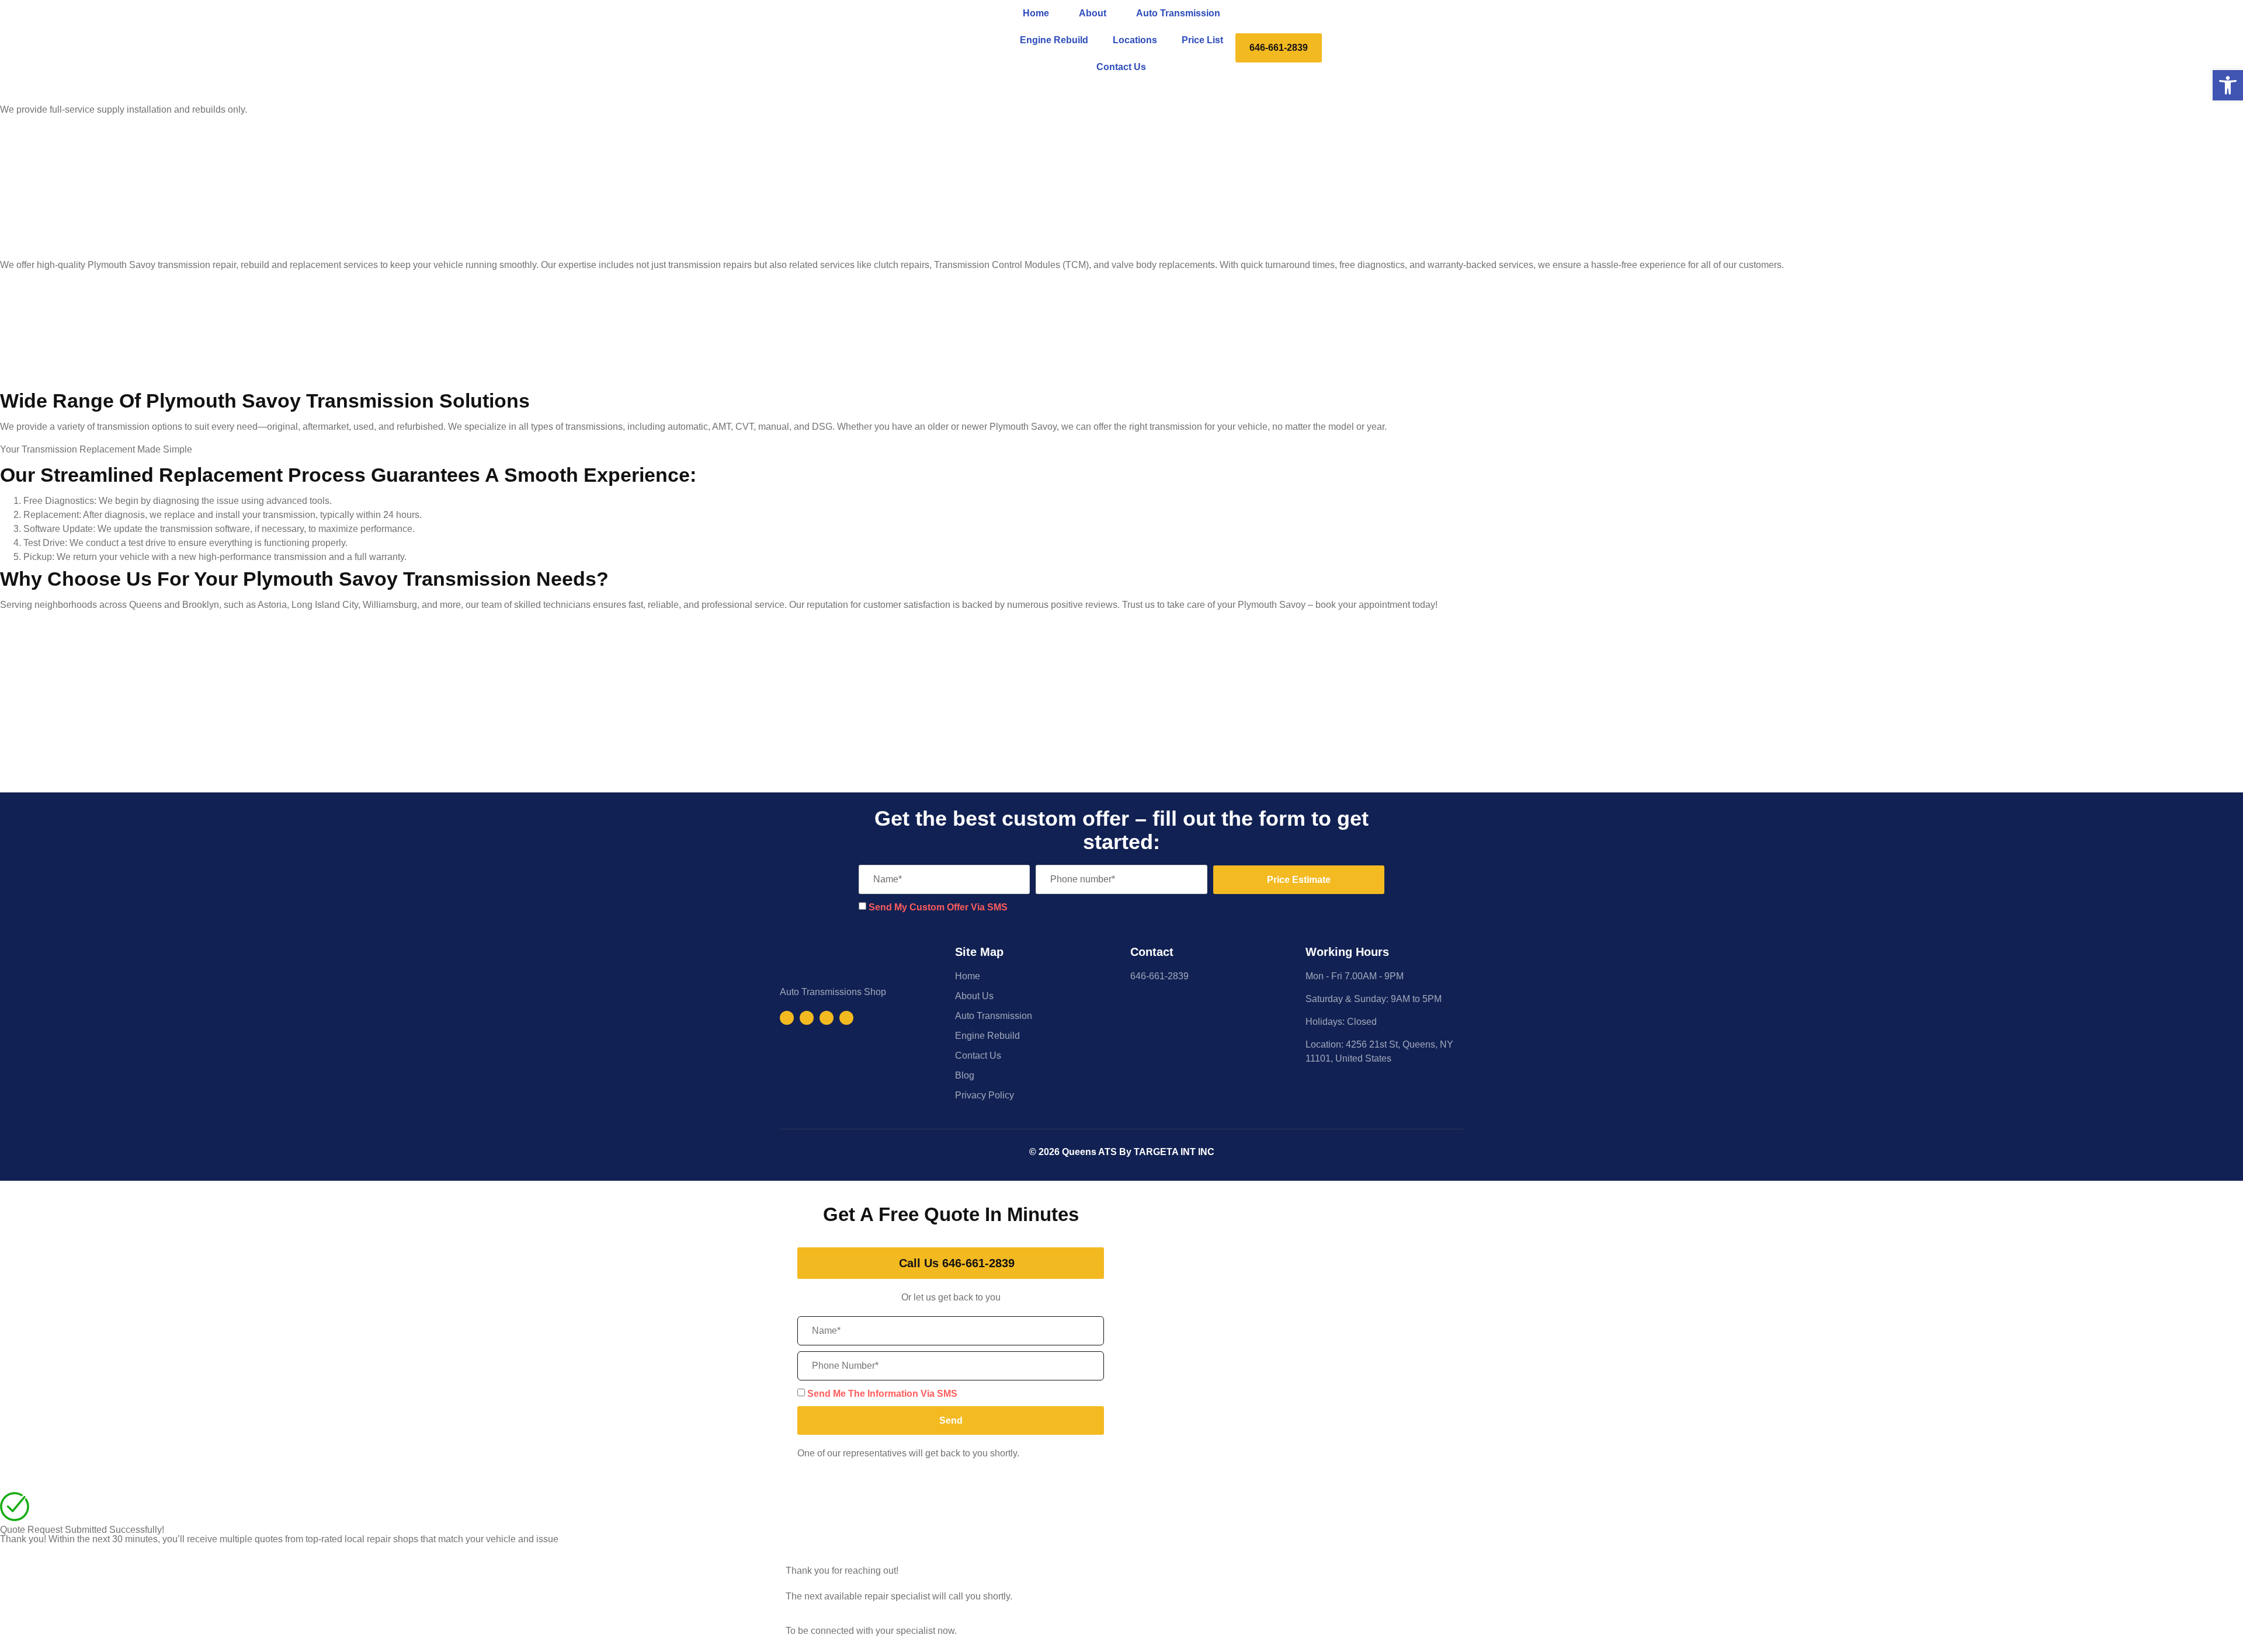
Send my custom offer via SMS (938, 907)
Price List (1202, 40)
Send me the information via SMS (882, 1394)
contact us (1121, 67)
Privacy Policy (985, 1095)
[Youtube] (827, 1018)
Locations (1135, 40)
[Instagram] (807, 1018)
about (1093, 13)
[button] (2228, 85)
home (1036, 13)
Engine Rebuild (1054, 40)
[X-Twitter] (846, 1018)
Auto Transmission (1178, 13)
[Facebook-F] (787, 1018)
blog (965, 1075)
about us (974, 996)
